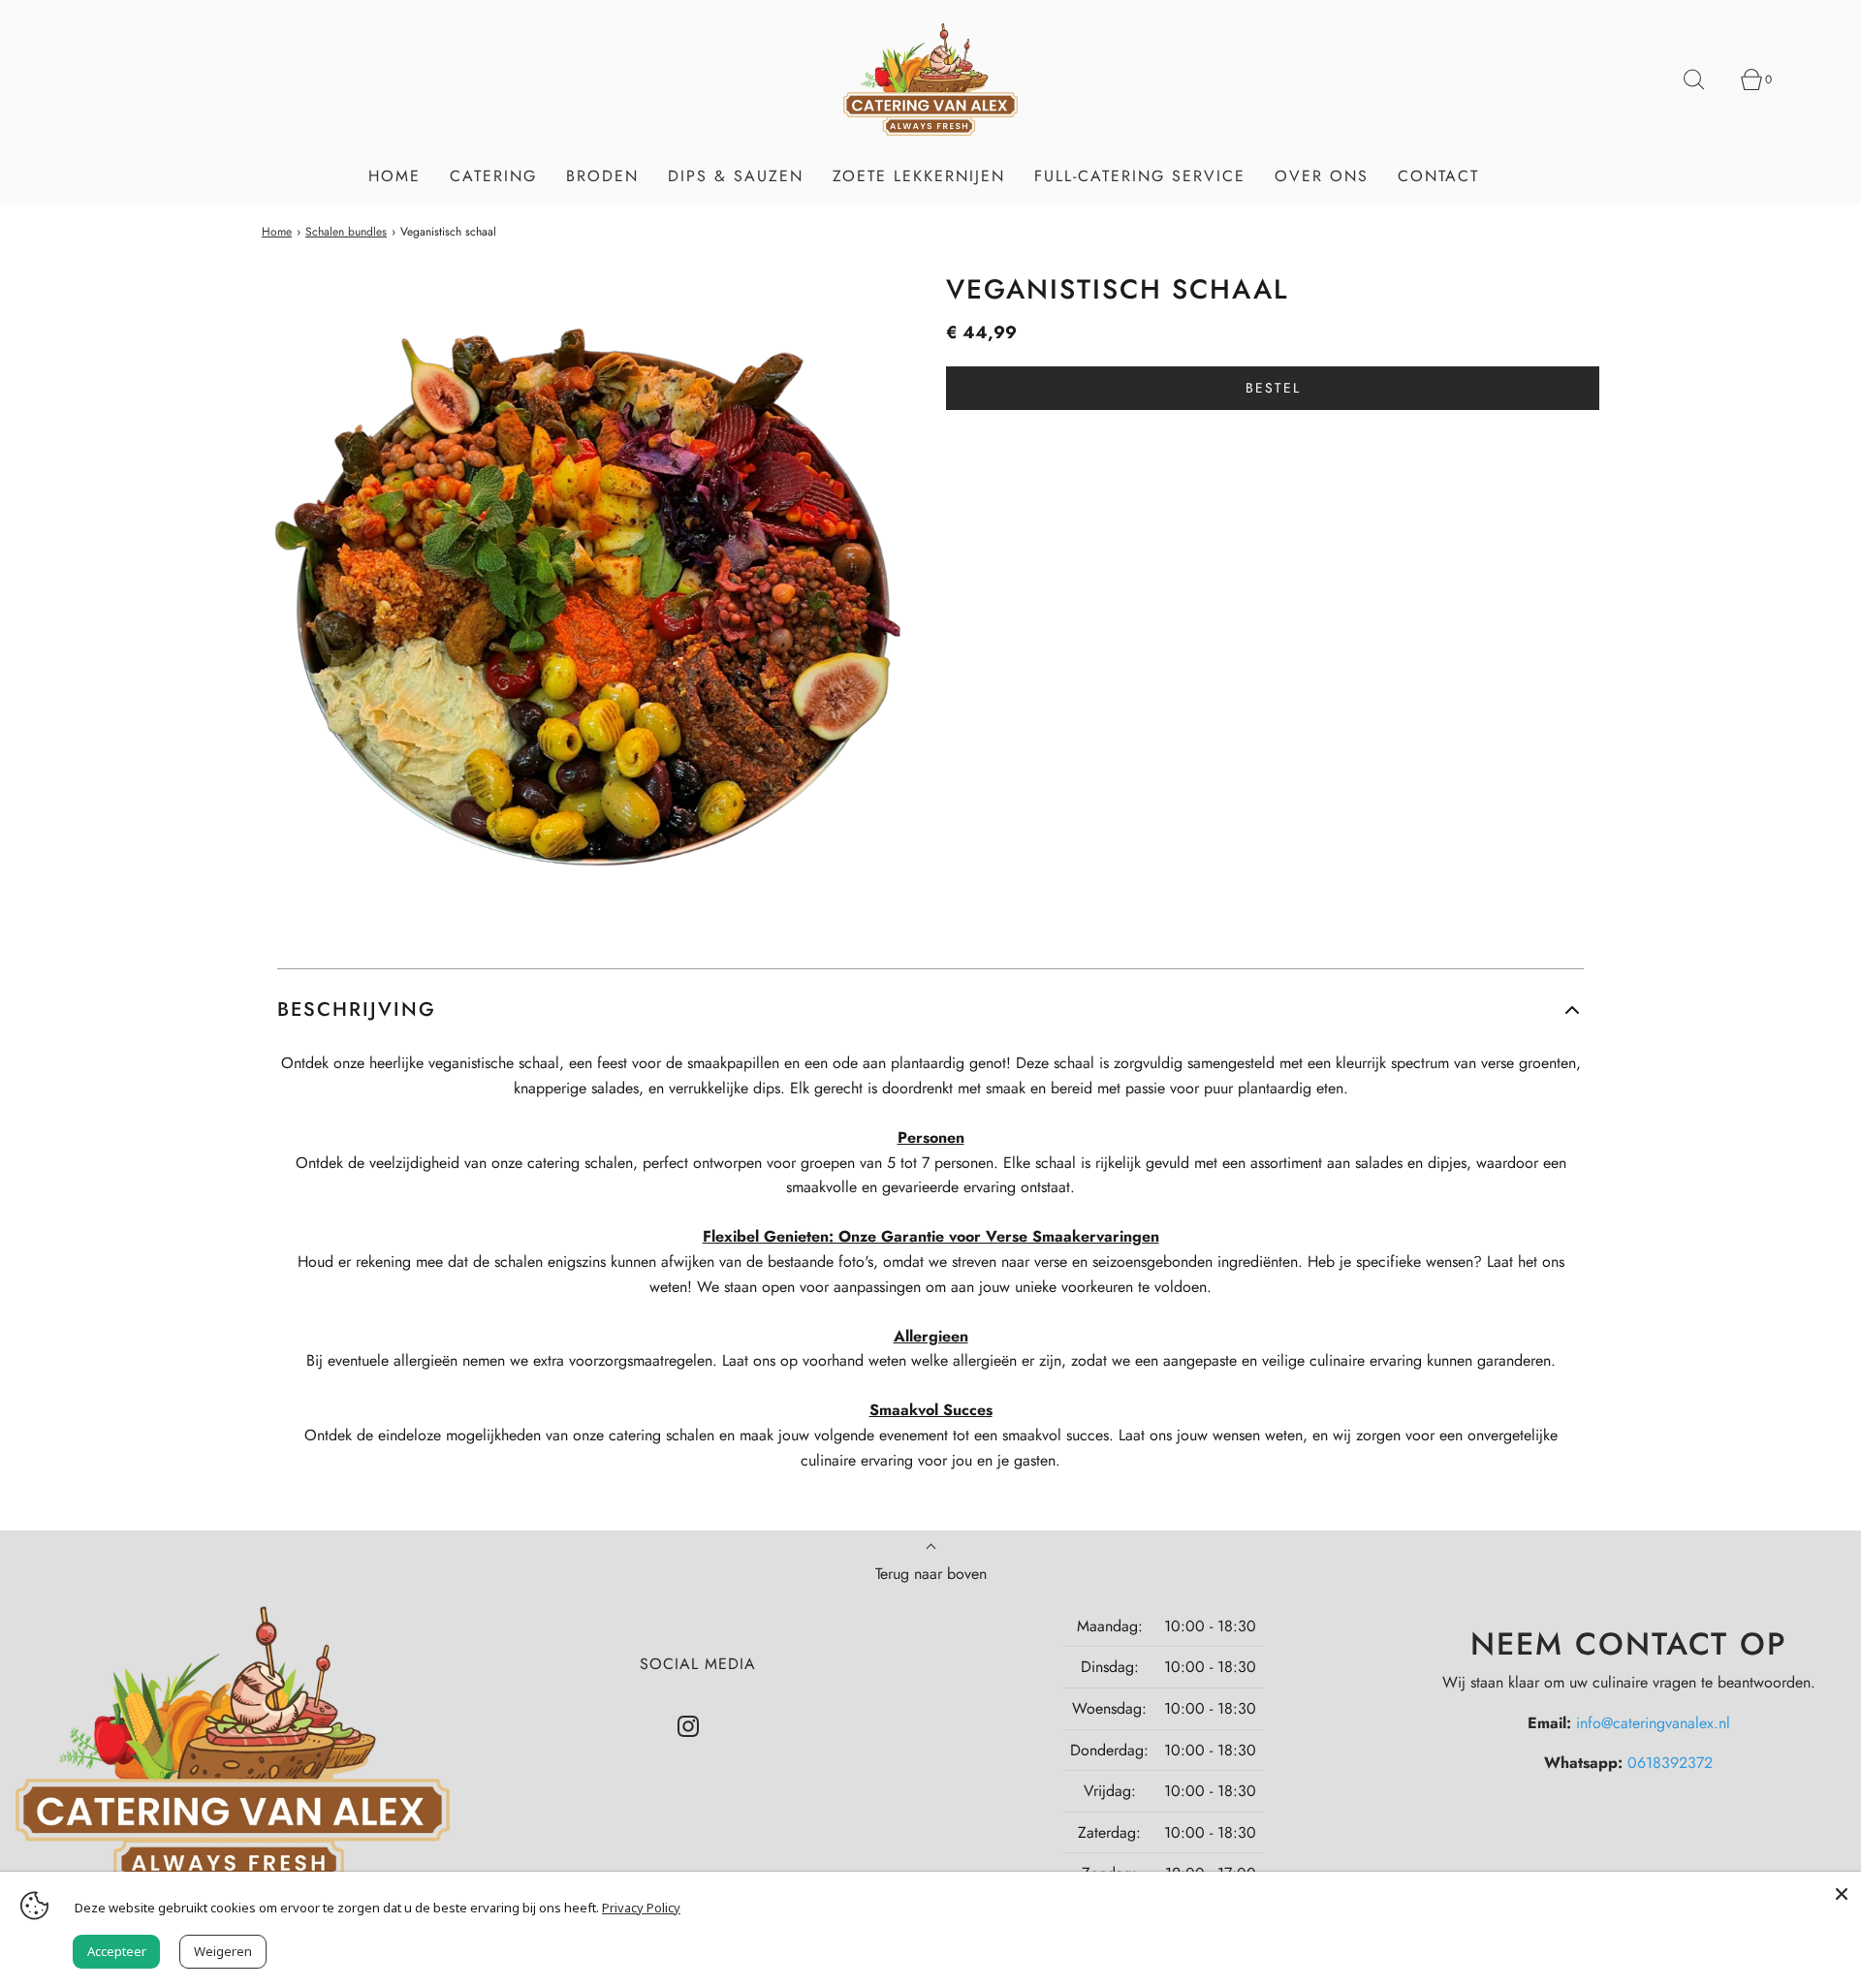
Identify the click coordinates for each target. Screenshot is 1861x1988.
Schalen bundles (346, 232)
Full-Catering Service (1140, 176)
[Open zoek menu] (1705, 79)
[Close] (1842, 1891)
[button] (930, 1010)
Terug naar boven (931, 1574)
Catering (493, 176)
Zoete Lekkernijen (919, 176)
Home (394, 176)
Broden (602, 176)
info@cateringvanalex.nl (1653, 1723)
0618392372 (1670, 1763)
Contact (1438, 176)
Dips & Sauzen (736, 176)
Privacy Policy (641, 1908)
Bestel (1273, 388)
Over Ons (1322, 176)
